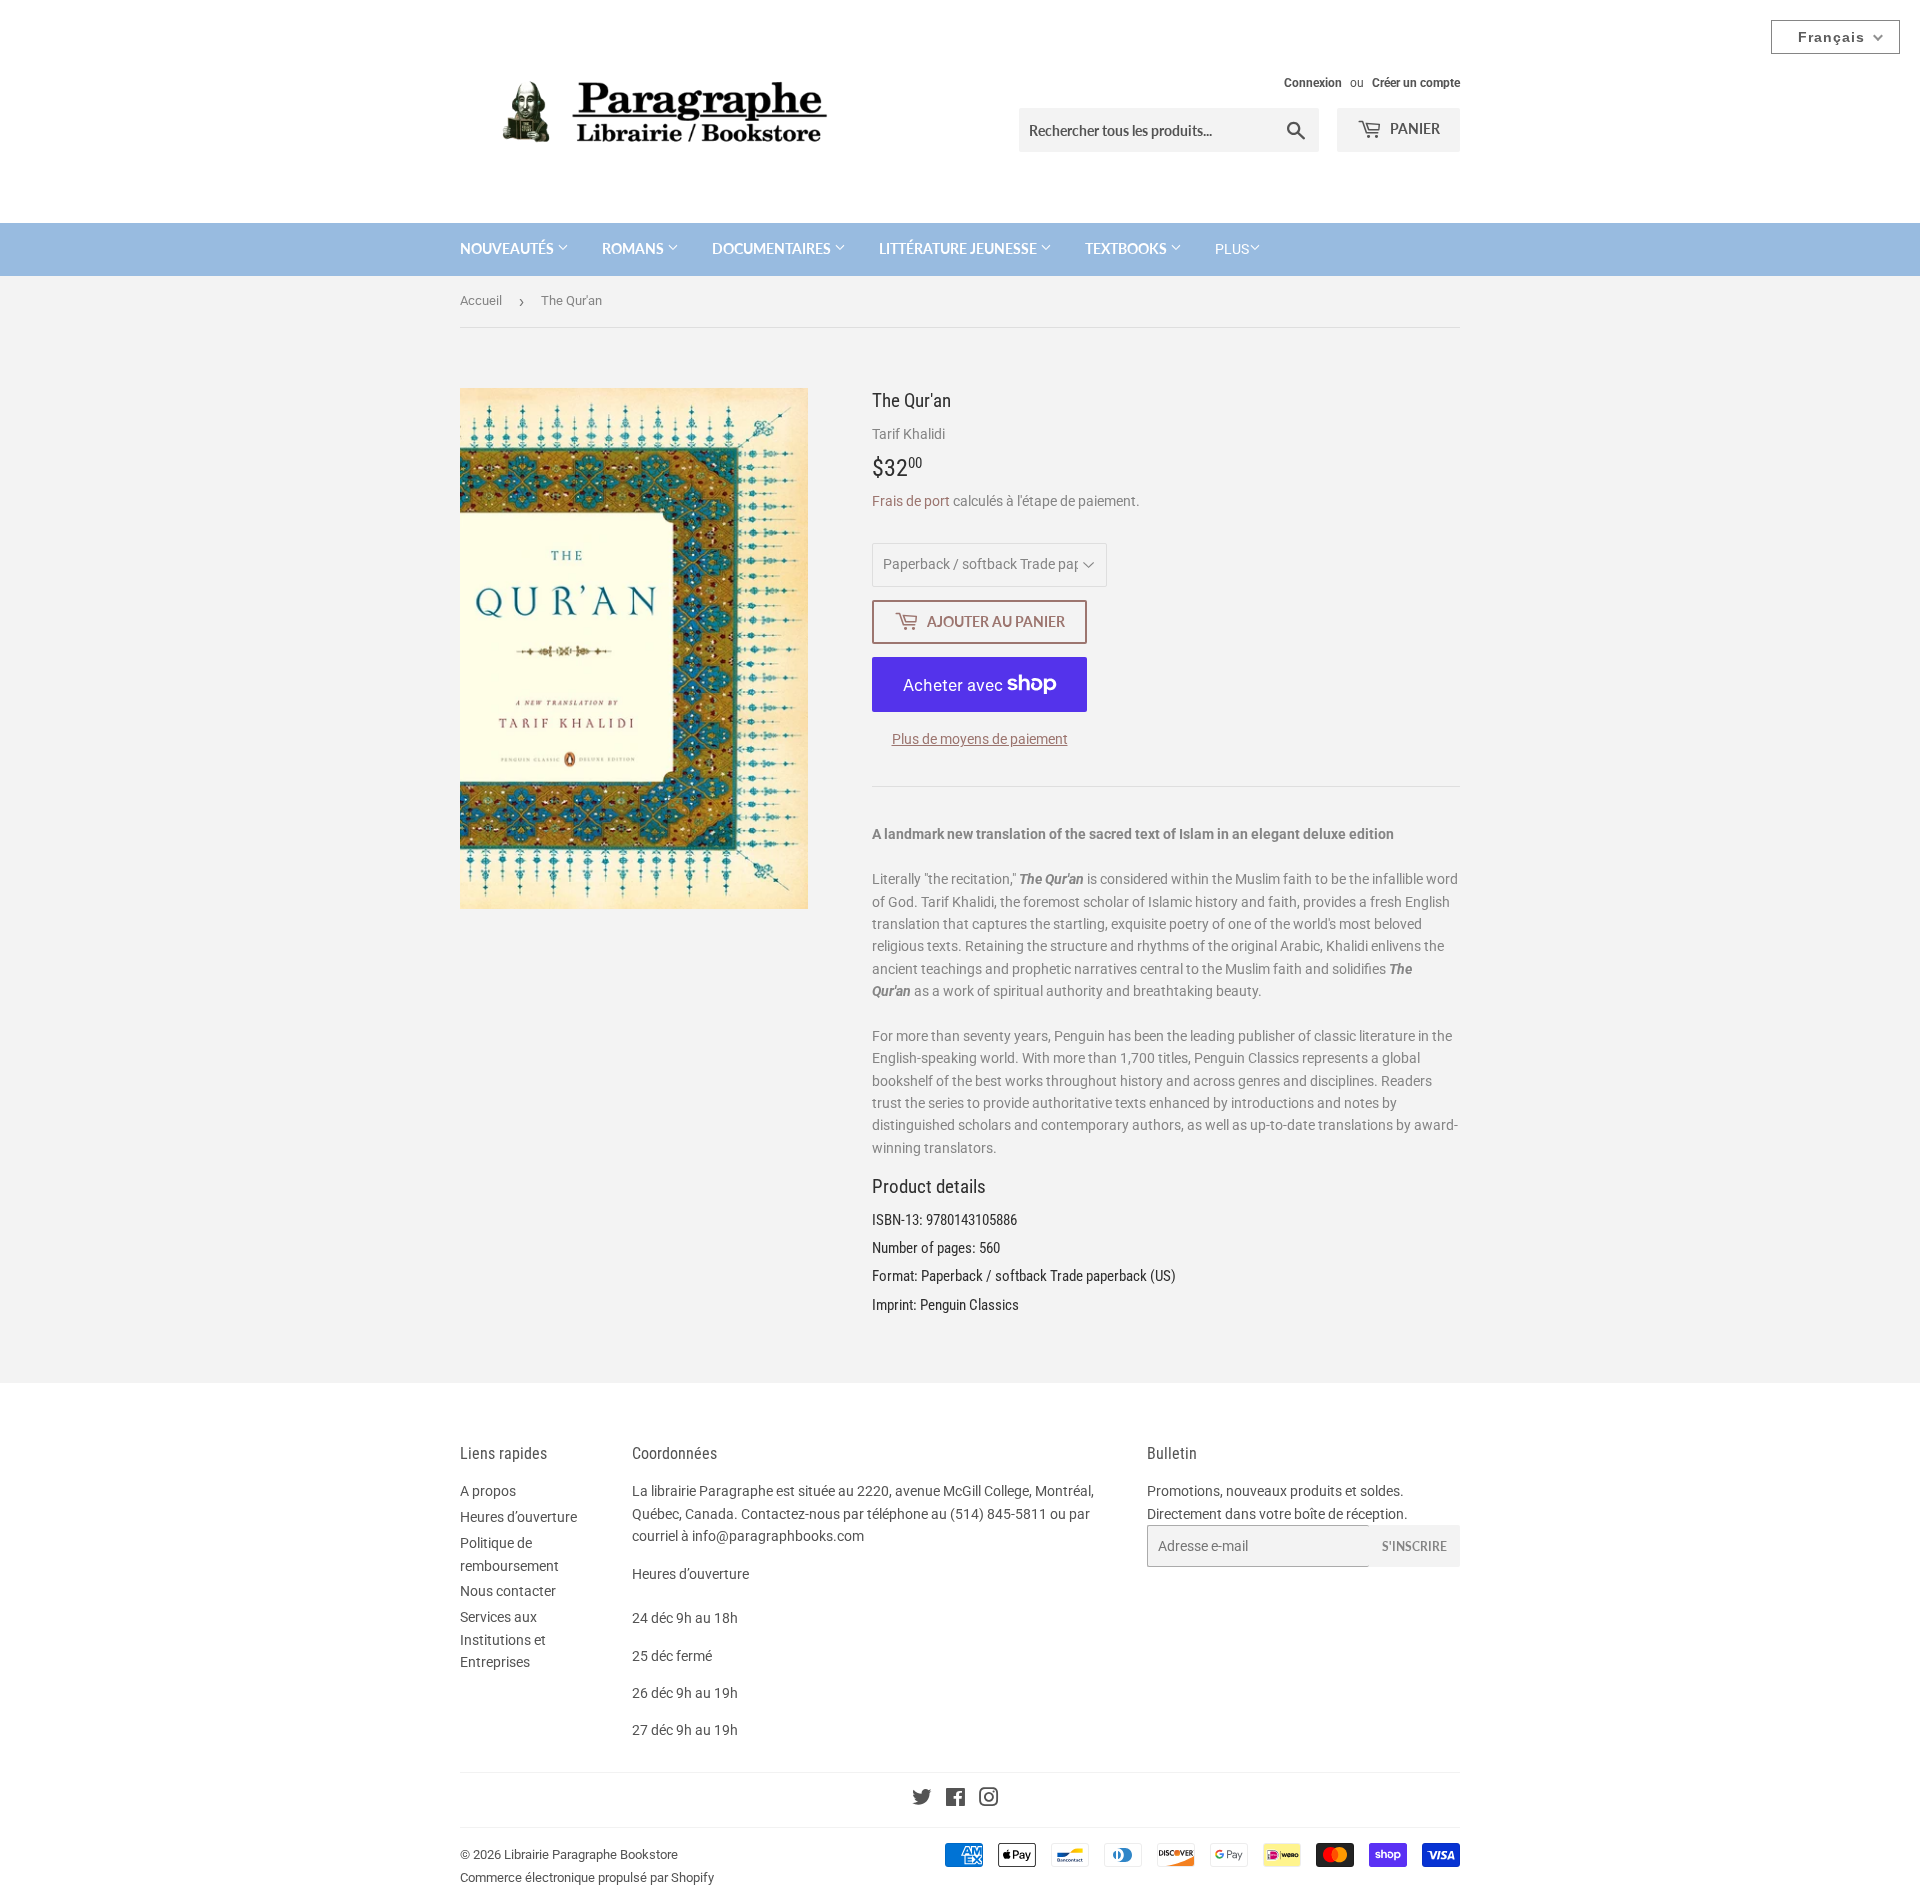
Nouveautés (508, 248)
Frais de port (911, 501)
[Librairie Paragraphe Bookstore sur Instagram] (989, 1800)
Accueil (481, 300)
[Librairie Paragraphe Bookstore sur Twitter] (922, 1800)
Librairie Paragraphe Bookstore (591, 1854)
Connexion (1313, 83)
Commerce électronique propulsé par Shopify (587, 1877)
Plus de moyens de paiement (980, 739)
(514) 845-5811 (998, 1514)
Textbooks (1127, 248)
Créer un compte (1416, 83)
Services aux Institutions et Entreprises (503, 1639)
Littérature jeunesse (959, 248)
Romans (634, 248)
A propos (488, 1491)
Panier (1413, 128)
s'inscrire (1414, 1546)
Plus (1232, 249)
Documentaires (773, 248)
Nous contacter (508, 1591)
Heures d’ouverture (518, 1517)
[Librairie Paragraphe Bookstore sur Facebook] (955, 1800)
